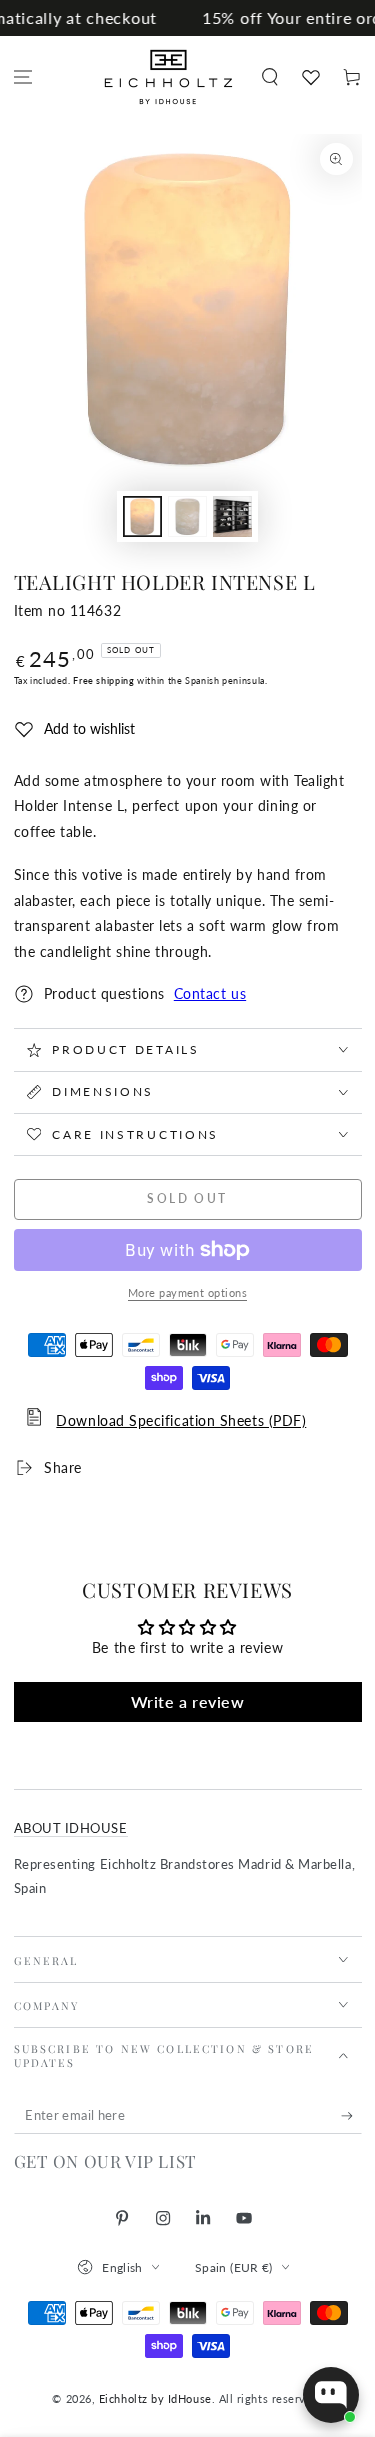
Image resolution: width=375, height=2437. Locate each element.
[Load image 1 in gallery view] (143, 516)
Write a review (188, 1701)
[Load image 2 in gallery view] (188, 516)
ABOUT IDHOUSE (71, 1828)
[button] (269, 77)
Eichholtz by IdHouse (155, 2398)
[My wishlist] (310, 77)
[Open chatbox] (331, 2395)
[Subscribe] (351, 2116)
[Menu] (23, 77)
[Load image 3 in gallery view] (233, 516)
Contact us (210, 994)
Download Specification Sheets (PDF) (181, 1421)
